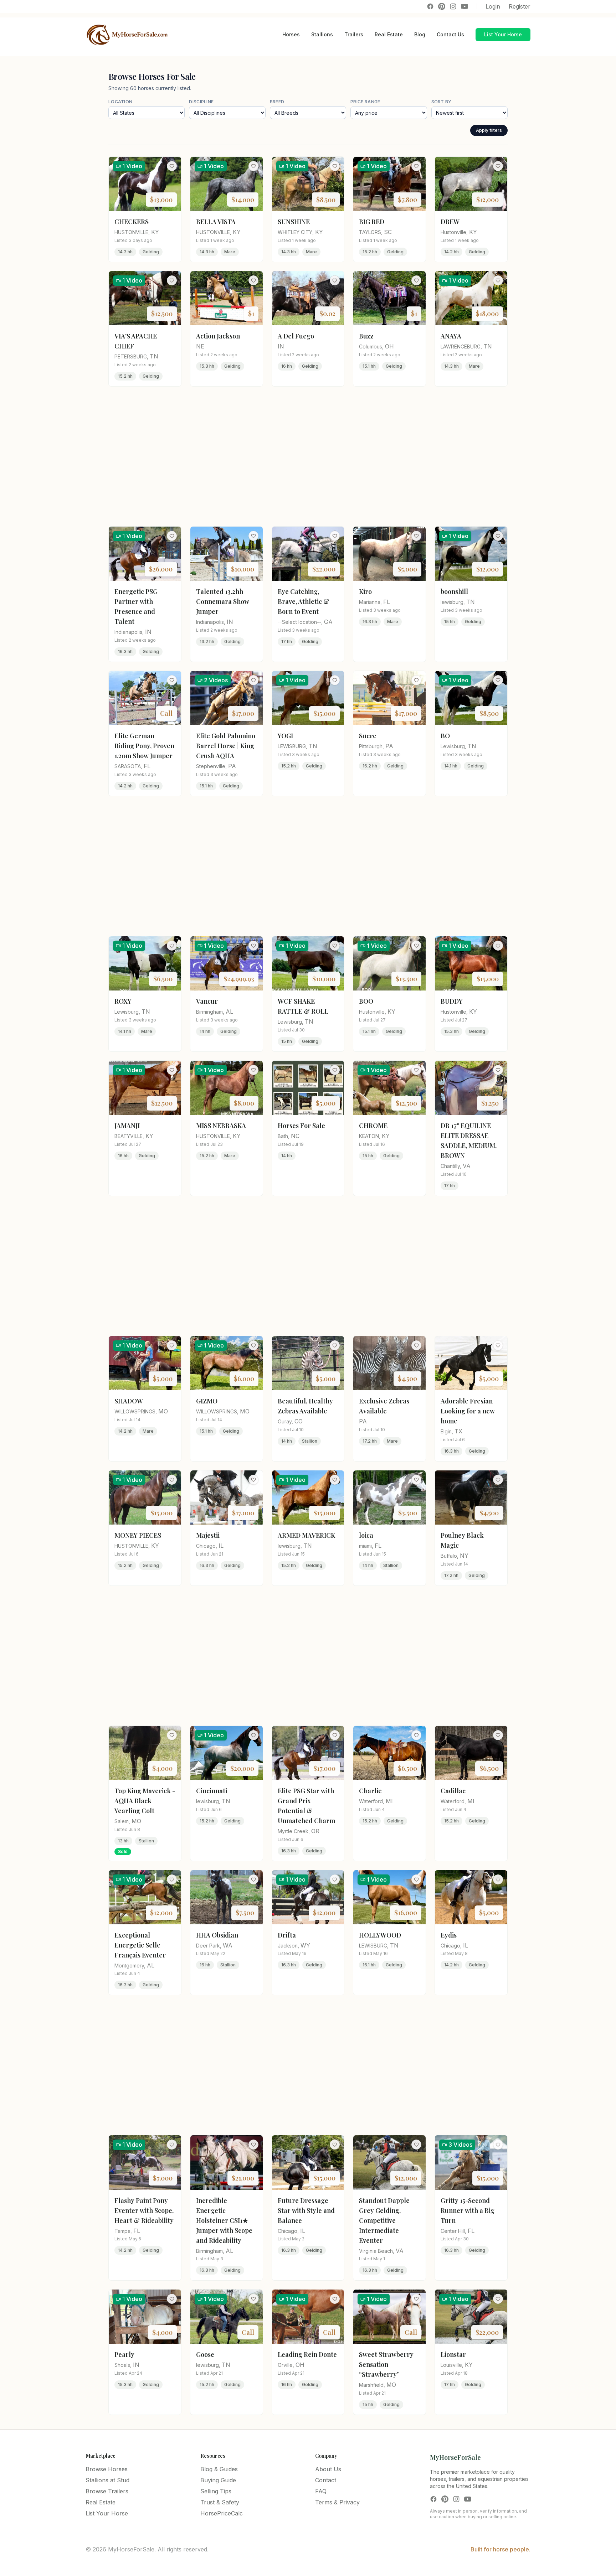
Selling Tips (216, 2491)
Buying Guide (218, 2480)
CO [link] (299, 1421)
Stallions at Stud (107, 2480)
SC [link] (388, 232)
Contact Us (450, 34)
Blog (420, 34)
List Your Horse (503, 34)
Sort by (442, 102)
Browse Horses (107, 2469)
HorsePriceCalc (222, 2513)
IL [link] (221, 1546)
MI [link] (389, 1801)
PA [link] (232, 766)
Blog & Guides (219, 2469)
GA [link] (328, 622)
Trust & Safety (220, 2502)
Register (520, 6)
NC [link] (295, 1136)
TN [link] (154, 356)
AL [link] (229, 1012)
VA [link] (467, 1166)
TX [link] (458, 1431)
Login (493, 6)
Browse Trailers (107, 2491)
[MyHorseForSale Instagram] (453, 6)
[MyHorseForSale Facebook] (430, 6)
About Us (328, 2469)
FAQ (321, 2491)
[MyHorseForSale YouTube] (464, 6)
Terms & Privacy (337, 2502)
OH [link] (389, 346)
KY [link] (155, 232)
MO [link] (163, 1411)
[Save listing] (172, 166)
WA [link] (228, 1945)
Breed (277, 102)
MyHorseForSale (455, 2457)
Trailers (354, 34)
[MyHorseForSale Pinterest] (442, 6)
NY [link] (464, 1556)
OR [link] (315, 1831)
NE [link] (200, 346)
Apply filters (489, 130)
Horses (291, 34)
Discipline (201, 102)
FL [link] (387, 602)
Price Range (365, 102)
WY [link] (305, 1945)
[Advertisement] (308, 456)
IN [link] (281, 346)
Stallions (322, 34)
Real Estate (389, 34)
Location (120, 102)
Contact (326, 2480)
